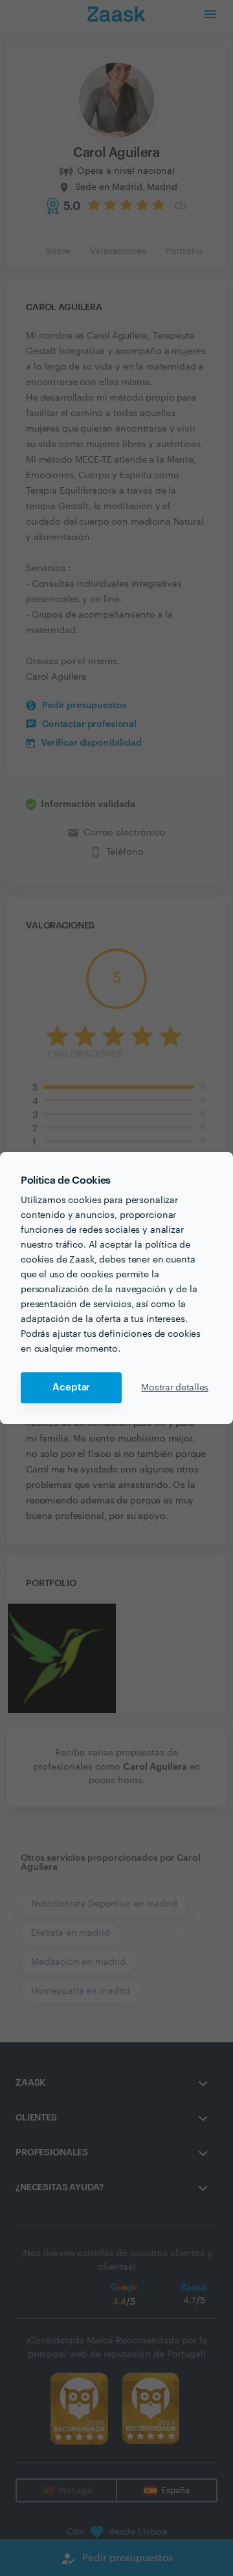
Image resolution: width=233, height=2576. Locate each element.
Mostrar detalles (175, 1388)
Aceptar (71, 1387)
